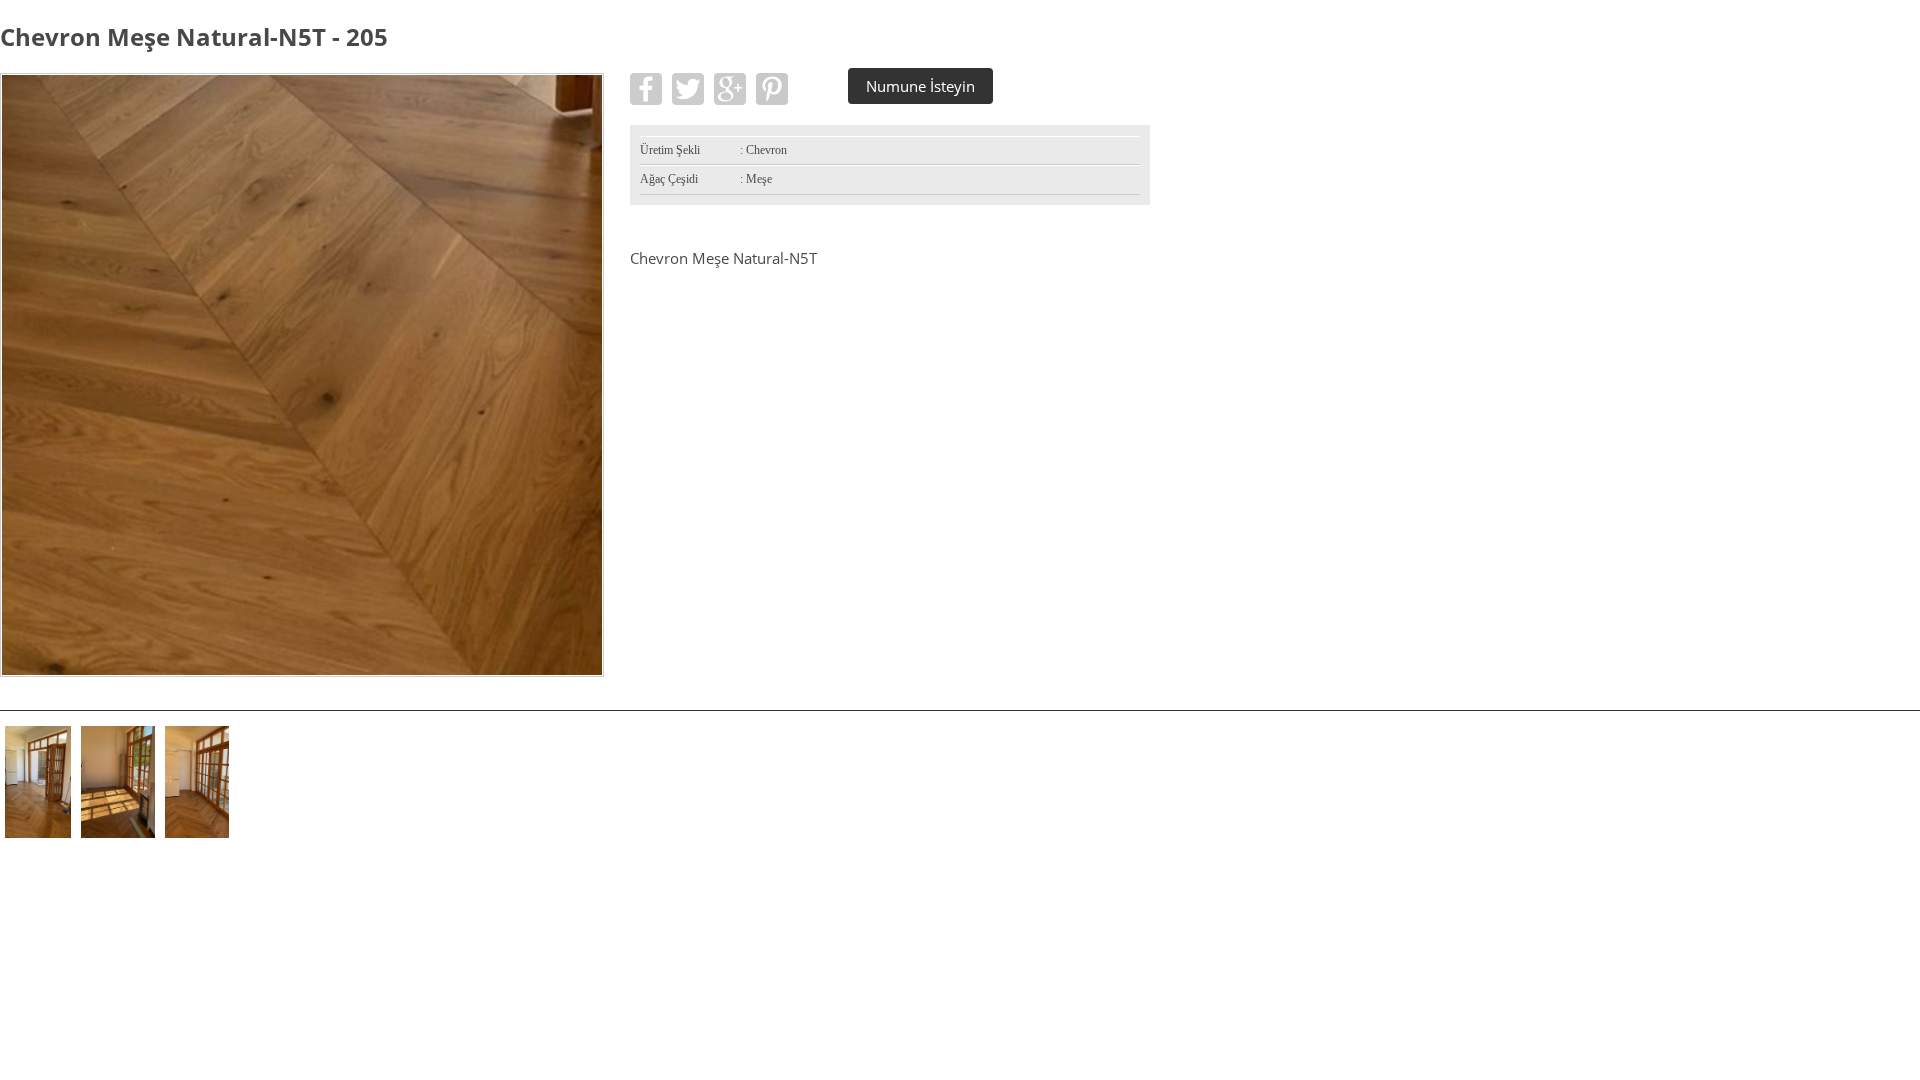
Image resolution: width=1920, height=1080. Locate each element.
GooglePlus (730, 89)
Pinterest (772, 89)
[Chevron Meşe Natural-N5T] (302, 671)
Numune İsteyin (920, 86)
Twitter (688, 89)
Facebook (646, 89)
